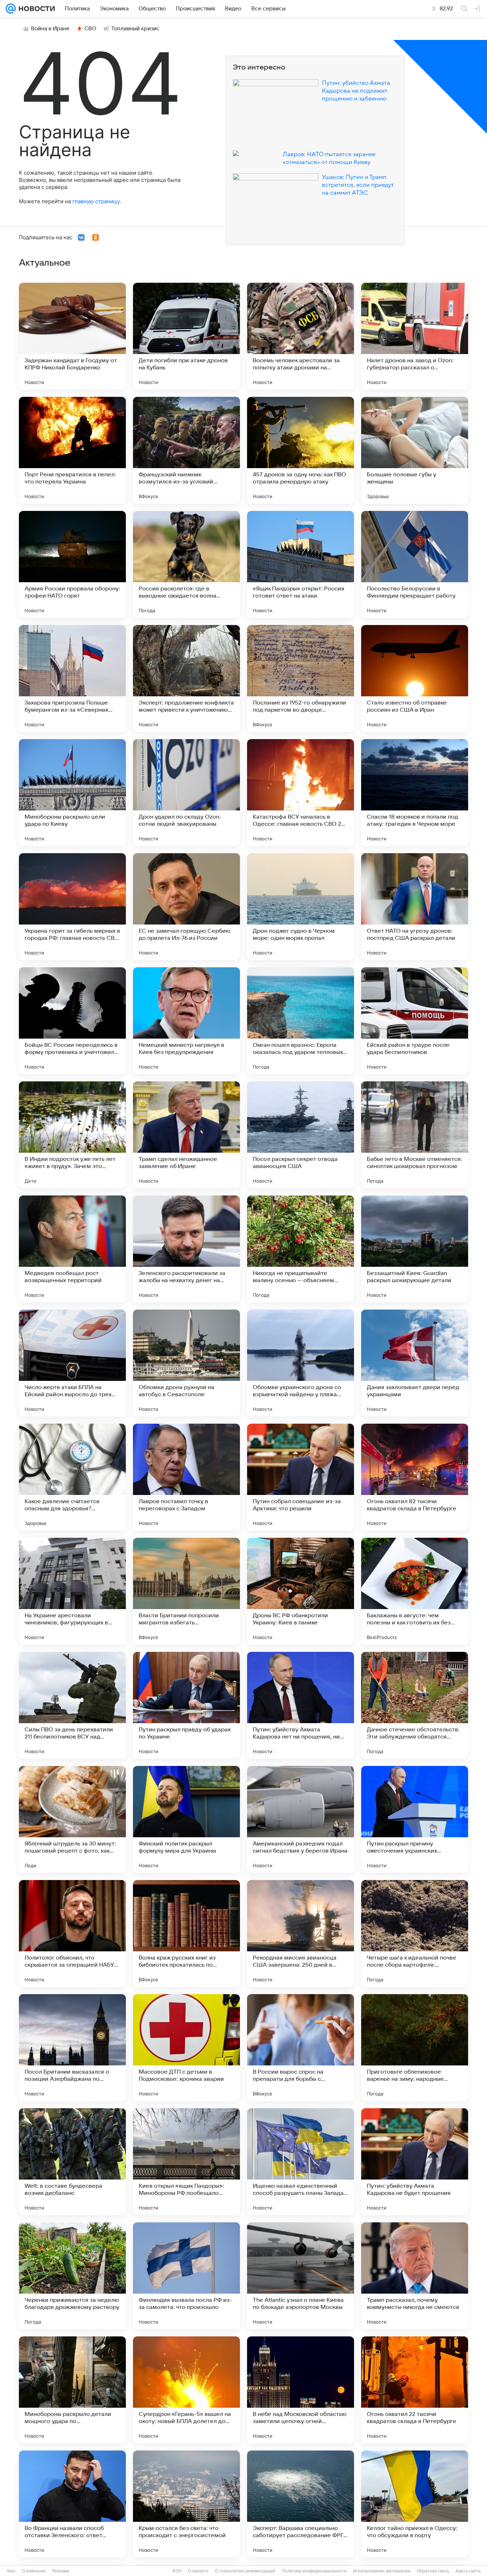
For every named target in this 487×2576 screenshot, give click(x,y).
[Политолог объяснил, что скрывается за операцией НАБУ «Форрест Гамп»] (72, 1934)
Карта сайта (468, 2571)
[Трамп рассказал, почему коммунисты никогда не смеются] (415, 2276)
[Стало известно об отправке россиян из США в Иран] (415, 678)
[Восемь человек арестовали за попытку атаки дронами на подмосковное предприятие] (301, 336)
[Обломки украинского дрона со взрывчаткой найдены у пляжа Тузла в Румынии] (301, 1363)
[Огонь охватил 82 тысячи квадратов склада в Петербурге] (415, 1477)
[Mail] (11, 9)
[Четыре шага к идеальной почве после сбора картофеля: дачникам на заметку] (415, 1934)
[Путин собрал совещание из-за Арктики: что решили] (301, 1477)
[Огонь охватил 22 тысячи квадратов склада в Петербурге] (415, 2390)
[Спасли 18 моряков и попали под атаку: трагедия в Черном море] (415, 793)
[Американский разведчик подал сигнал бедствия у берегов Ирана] (301, 1819)
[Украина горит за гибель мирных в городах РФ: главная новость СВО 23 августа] (72, 907)
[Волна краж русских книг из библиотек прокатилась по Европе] (186, 1934)
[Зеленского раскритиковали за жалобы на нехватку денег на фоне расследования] (186, 1249)
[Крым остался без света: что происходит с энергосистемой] (186, 2504)
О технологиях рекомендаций (245, 2571)
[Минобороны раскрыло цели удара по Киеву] (72, 793)
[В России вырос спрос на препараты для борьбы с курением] (301, 2048)
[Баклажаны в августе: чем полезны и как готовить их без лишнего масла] (415, 1591)
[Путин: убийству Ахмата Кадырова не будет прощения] (415, 2162)
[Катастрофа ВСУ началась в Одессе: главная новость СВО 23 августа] (301, 793)
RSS (177, 2571)
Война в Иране (50, 29)
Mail (11, 2571)
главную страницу (96, 201)
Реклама (61, 2571)
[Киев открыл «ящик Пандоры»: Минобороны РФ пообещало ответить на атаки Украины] (186, 2162)
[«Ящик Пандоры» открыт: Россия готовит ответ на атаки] (301, 564)
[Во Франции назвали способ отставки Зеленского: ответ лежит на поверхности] (72, 2504)
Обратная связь (433, 2571)
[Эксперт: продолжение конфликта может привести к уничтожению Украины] (186, 678)
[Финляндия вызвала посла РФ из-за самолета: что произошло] (186, 2276)
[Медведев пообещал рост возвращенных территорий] (72, 1249)
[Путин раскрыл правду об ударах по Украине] (186, 1705)
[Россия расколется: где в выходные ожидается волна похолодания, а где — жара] (186, 564)
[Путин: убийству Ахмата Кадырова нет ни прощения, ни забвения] (301, 1705)
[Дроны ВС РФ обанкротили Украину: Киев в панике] (301, 1591)
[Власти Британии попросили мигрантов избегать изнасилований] (186, 1591)
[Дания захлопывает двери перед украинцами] (415, 1363)
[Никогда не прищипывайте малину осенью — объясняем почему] (301, 1249)
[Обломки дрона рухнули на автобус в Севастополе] (186, 1363)
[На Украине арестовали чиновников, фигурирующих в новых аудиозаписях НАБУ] (72, 1591)
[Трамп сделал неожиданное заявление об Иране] (186, 1135)
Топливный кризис (135, 29)
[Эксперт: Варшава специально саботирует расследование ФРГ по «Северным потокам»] (301, 2504)
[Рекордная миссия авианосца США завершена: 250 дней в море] (301, 1934)
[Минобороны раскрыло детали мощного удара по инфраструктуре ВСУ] (72, 2390)
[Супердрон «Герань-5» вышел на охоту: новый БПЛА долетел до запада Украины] (186, 2390)
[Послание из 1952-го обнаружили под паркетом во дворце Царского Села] (301, 678)
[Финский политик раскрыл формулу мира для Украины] (186, 1819)
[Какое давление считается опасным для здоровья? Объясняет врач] (72, 1477)
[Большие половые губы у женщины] (415, 450)
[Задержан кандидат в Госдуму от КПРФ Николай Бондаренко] (72, 336)
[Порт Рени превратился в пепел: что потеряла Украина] (72, 450)
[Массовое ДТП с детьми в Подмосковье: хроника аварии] (186, 2048)
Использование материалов (382, 2571)
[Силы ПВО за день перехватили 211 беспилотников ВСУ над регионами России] (72, 1705)
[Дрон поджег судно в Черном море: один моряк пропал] (301, 907)
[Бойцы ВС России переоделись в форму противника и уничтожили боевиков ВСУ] (72, 1021)
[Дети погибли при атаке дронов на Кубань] (186, 336)
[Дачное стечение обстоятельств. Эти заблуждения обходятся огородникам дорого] (415, 1705)
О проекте (198, 2571)
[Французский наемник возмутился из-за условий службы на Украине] (186, 450)
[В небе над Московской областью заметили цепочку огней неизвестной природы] (301, 2390)
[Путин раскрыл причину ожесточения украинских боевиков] (415, 1819)
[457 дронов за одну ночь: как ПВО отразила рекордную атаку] (301, 450)
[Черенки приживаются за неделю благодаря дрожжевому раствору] (72, 2276)
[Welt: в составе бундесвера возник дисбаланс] (72, 2162)
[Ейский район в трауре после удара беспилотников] (415, 1021)
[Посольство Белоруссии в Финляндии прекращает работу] (415, 564)
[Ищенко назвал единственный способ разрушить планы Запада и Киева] (301, 2162)
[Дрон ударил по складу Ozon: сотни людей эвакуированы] (186, 793)
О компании (34, 2571)
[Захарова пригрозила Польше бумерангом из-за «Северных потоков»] (72, 678)
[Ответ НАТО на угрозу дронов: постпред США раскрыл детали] (415, 907)
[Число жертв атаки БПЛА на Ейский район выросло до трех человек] (72, 1363)
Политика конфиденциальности (314, 2571)
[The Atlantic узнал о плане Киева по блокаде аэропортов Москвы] (301, 2276)
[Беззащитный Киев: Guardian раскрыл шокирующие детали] (415, 1249)
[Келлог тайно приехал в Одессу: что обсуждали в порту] (415, 2504)
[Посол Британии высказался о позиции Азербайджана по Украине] (72, 2048)
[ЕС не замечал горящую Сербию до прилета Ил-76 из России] (186, 907)
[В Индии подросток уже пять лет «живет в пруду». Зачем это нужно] (72, 1135)
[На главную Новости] (35, 9)
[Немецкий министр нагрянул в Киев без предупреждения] (186, 1021)
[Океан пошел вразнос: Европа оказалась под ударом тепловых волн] (301, 1021)
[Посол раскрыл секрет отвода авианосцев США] (301, 1135)
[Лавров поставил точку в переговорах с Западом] (186, 1477)
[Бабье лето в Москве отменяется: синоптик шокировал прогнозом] (415, 1135)
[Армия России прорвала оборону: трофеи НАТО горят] (72, 564)
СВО (90, 29)
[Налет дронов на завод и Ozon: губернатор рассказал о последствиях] (415, 336)
